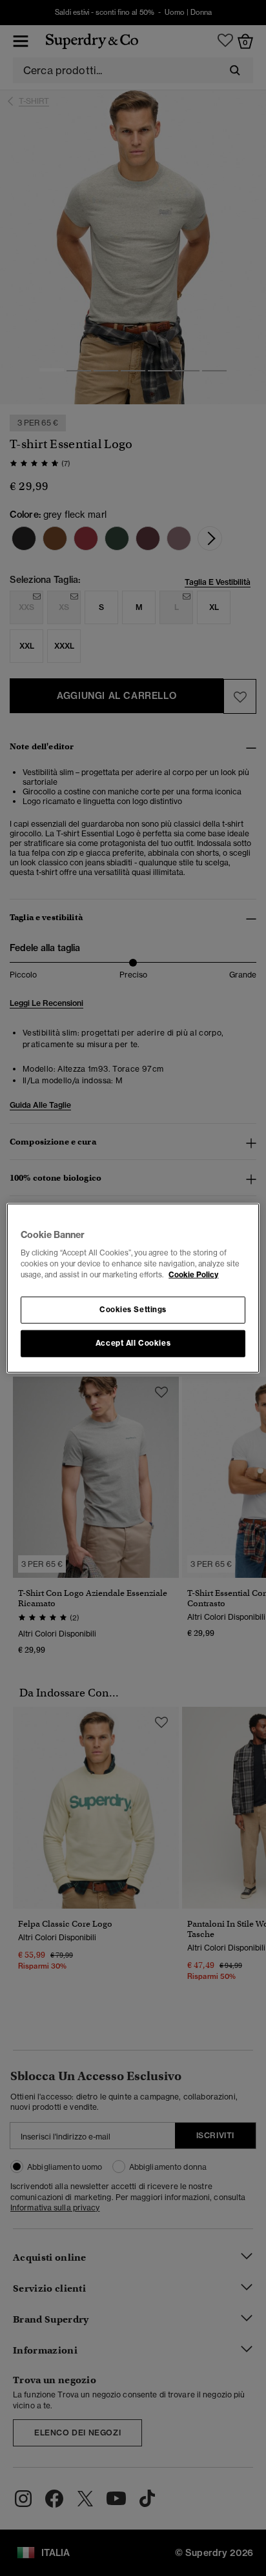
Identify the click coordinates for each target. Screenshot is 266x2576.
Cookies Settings (133, 1310)
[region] (133, 1288)
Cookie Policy (193, 1275)
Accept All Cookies (133, 1343)
